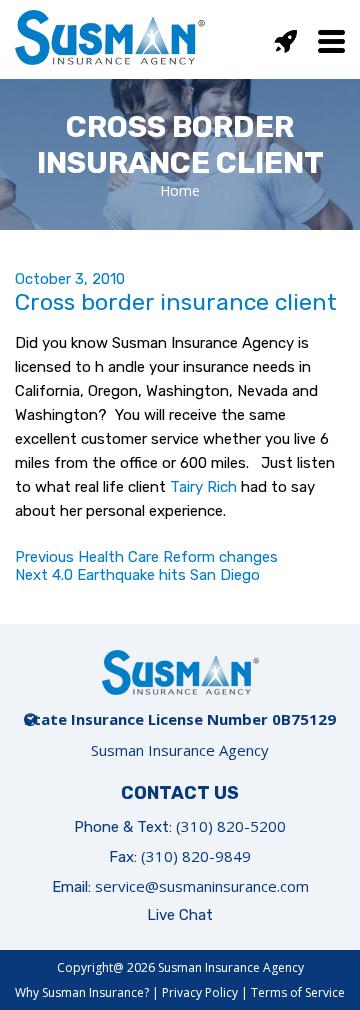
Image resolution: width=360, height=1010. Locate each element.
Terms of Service (298, 992)
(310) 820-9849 (196, 856)
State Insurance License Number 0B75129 (180, 719)
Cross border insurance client (176, 302)
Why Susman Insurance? (82, 992)
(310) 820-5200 (231, 826)
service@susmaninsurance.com (202, 886)
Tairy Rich (203, 487)
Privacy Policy (200, 992)
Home (180, 190)
